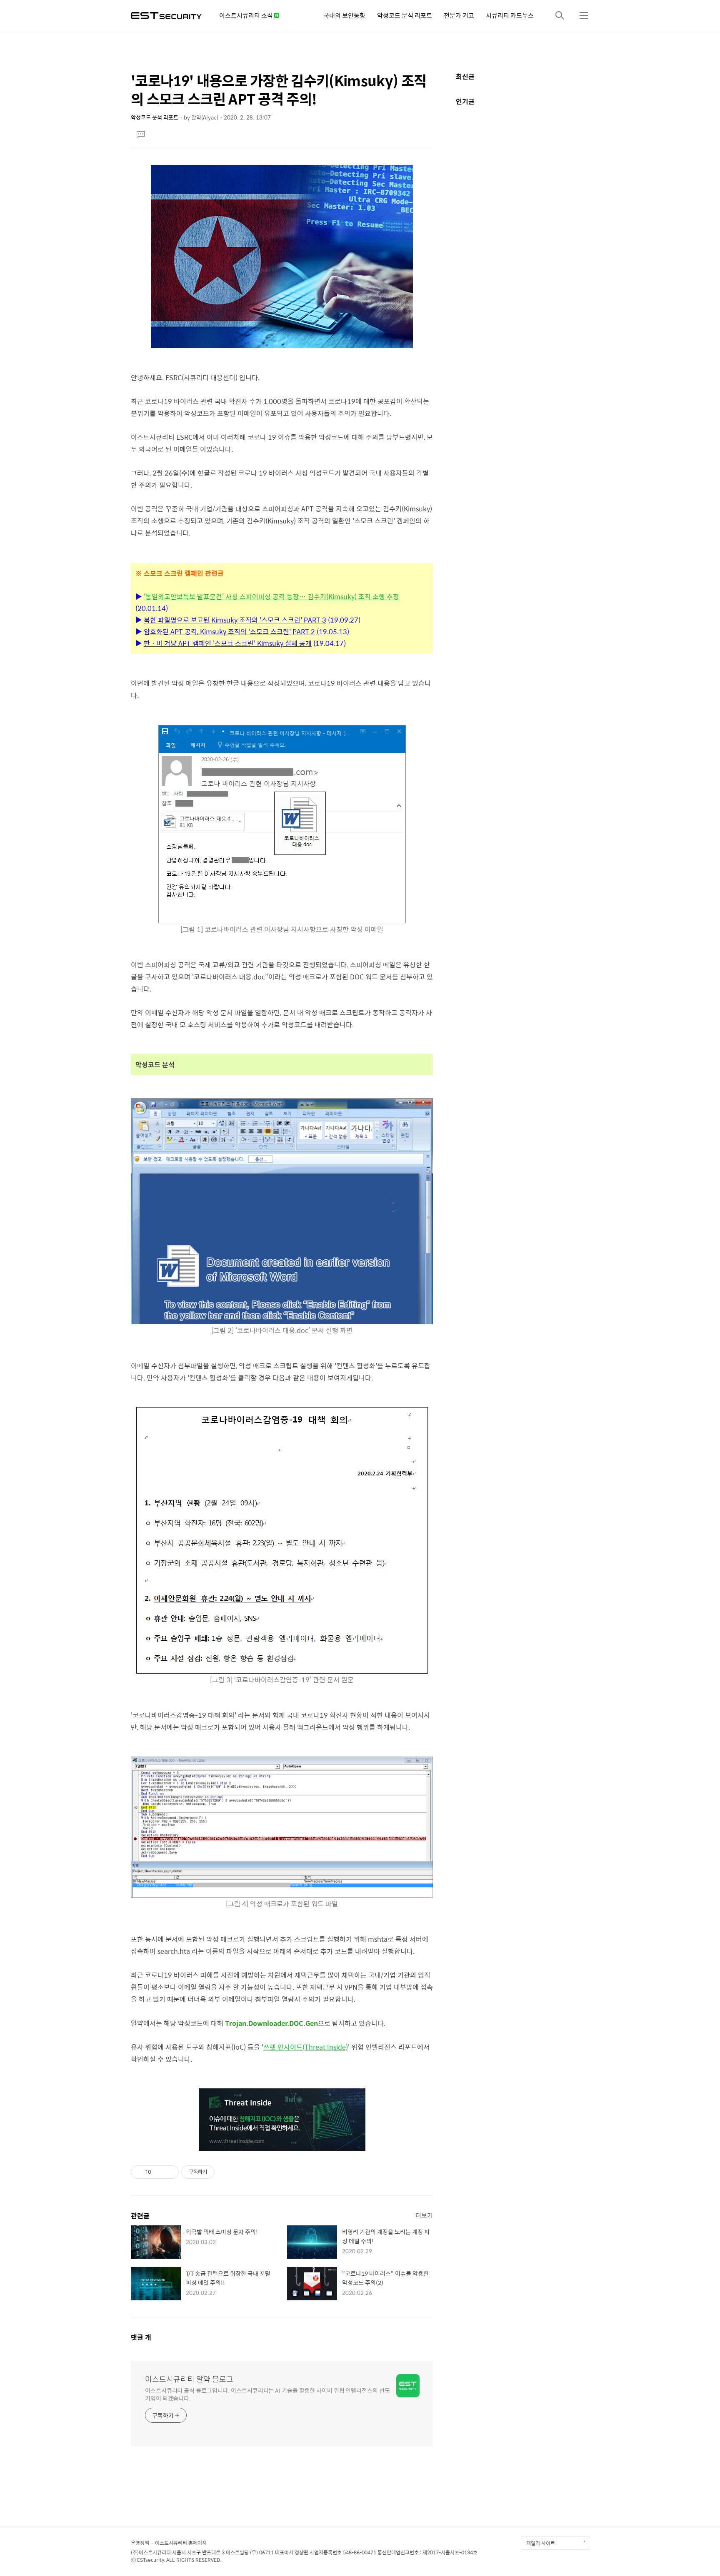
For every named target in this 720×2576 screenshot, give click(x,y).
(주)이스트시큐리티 (151, 2552)
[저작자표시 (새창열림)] (218, 2172)
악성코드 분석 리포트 (405, 15)
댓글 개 (141, 2337)
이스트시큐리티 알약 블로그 (189, 2379)
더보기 (424, 2215)
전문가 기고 (459, 15)
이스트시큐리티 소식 (247, 15)
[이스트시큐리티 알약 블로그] (166, 15)
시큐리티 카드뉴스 (510, 15)
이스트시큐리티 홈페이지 (181, 2543)
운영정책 (140, 2543)
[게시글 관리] (169, 2172)
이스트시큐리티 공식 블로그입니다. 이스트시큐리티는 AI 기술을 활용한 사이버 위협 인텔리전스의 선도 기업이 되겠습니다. (267, 2394)
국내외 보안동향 (344, 15)
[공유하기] (159, 2172)
